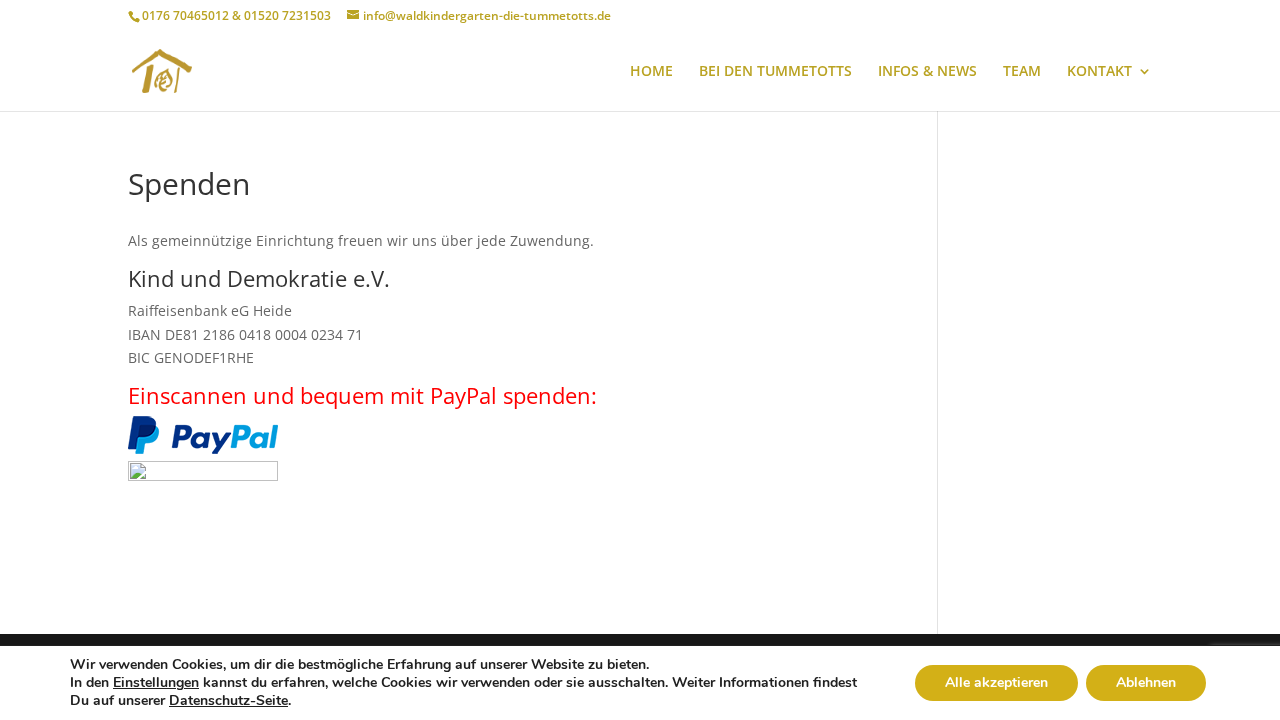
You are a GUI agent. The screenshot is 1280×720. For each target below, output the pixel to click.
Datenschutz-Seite (228, 700)
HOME (651, 72)
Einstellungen (156, 683)
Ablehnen (1146, 682)
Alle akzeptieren (996, 682)
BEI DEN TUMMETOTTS (775, 72)
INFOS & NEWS (927, 72)
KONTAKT (1099, 72)
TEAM (1022, 72)
